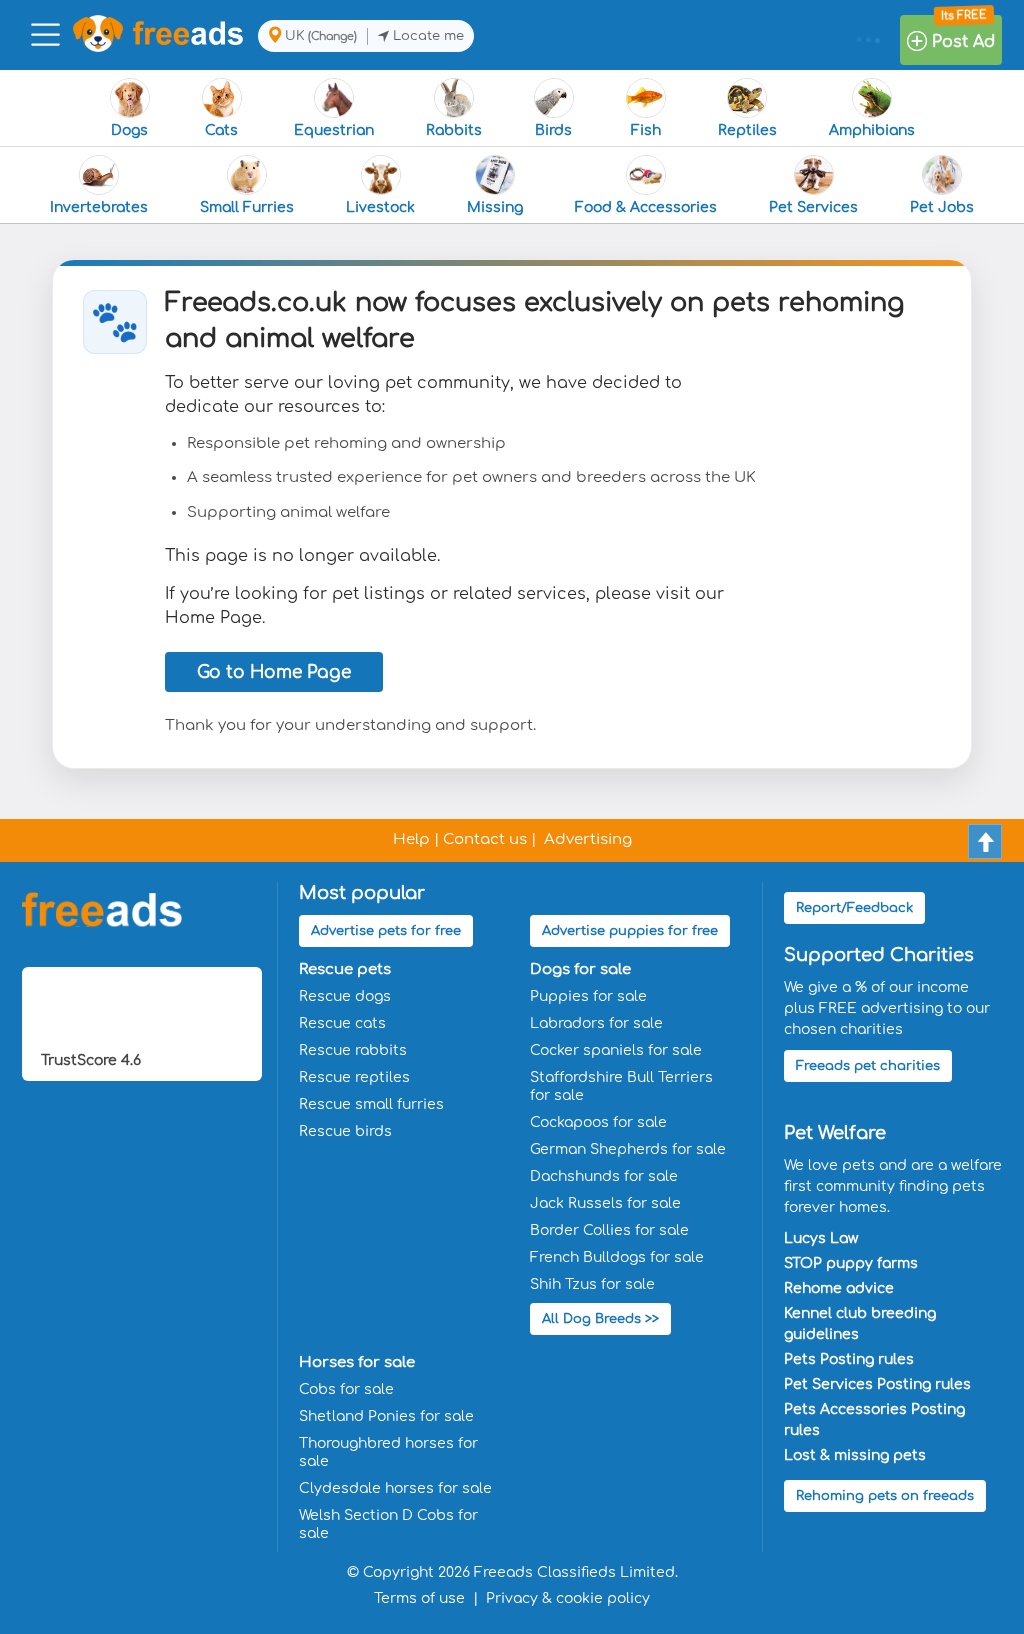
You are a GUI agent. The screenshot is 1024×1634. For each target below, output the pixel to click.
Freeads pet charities (868, 1066)
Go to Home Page (274, 672)
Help (411, 839)
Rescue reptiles (354, 1077)
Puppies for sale (588, 996)
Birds (553, 130)
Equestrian (334, 130)
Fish (646, 130)
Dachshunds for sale (604, 1176)
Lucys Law (821, 1238)
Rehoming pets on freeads (885, 1496)
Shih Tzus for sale (592, 1284)
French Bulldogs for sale (617, 1257)
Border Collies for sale (609, 1230)
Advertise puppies (630, 931)
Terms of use (419, 1598)
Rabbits (454, 130)
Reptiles (747, 130)
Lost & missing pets (855, 1455)
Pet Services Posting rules (877, 1384)
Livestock (380, 207)
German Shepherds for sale (628, 1149)
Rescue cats (342, 1023)
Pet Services (813, 207)
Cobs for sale (346, 1389)
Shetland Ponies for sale (386, 1416)
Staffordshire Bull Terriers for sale (621, 1086)
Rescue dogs (345, 996)
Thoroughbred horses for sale (388, 1452)
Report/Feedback (854, 908)
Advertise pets (386, 931)
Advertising (588, 839)
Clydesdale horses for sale (395, 1488)
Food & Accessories (646, 207)
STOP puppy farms (851, 1263)
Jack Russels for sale (605, 1203)
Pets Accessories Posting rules (874, 1420)
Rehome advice (839, 1288)
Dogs (129, 130)
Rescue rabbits (353, 1050)
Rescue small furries (371, 1104)
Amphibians (872, 130)
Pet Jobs (942, 207)
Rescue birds (345, 1131)
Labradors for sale (596, 1023)
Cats (221, 130)
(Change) (332, 36)
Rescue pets (345, 969)
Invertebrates (99, 207)
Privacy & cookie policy (568, 1598)
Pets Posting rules (849, 1359)
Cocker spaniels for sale (616, 1050)
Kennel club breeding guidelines (860, 1324)
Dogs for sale (580, 969)
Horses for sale (357, 1362)
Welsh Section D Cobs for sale (388, 1524)
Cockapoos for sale (598, 1122)
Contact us (485, 839)
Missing (495, 207)
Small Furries (247, 207)
